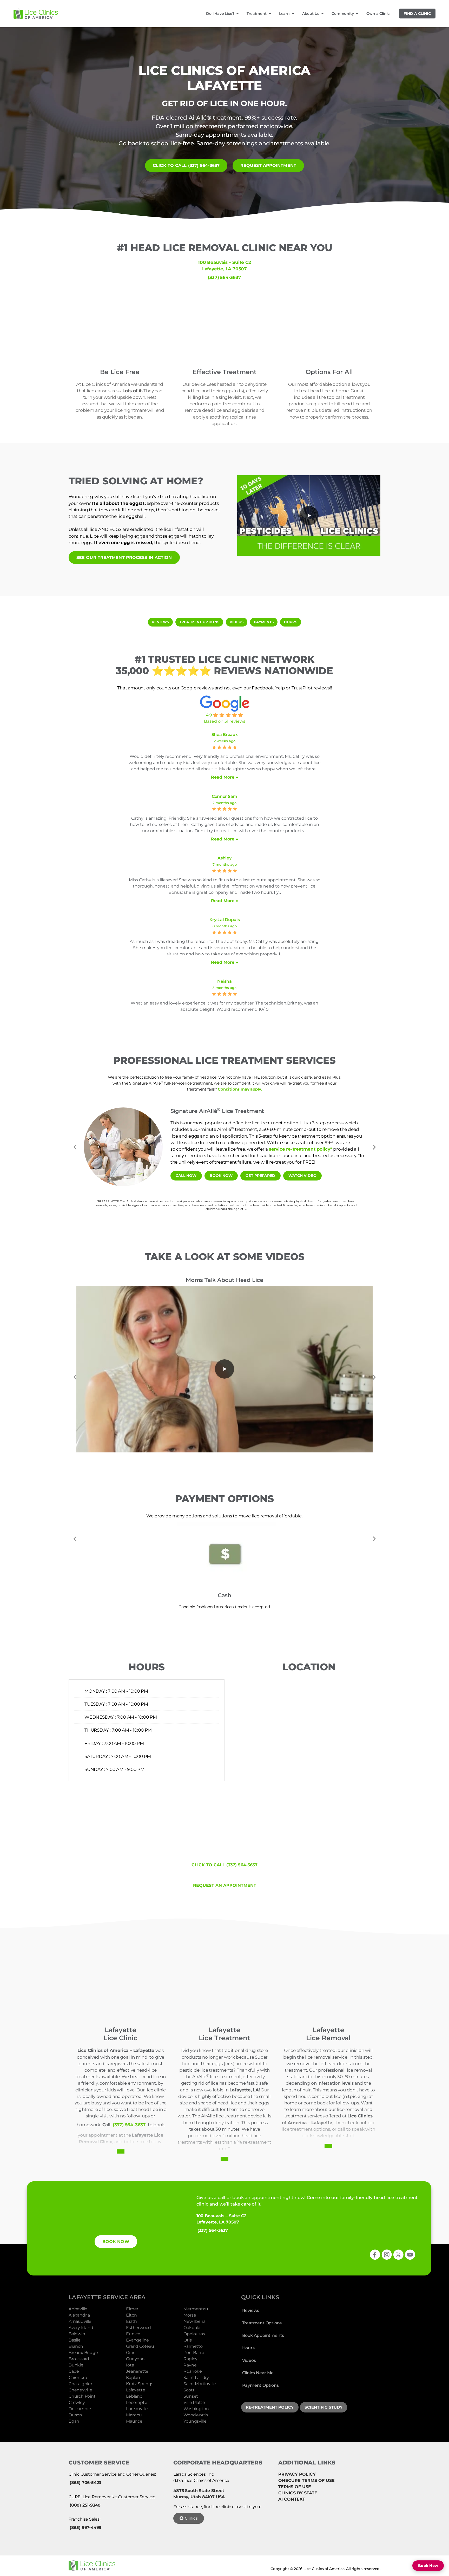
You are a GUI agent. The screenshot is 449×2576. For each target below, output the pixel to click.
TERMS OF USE (295, 2487)
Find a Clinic (417, 14)
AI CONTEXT (292, 2499)
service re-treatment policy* (301, 1149)
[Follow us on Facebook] (375, 2255)
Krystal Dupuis (225, 920)
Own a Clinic (378, 14)
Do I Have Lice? (220, 14)
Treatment (256, 14)
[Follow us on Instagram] (387, 2255)
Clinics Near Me (258, 2373)
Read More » (224, 777)
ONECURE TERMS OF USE (306, 2480)
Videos (249, 2360)
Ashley (224, 858)
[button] (309, 516)
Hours (248, 2348)
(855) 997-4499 (85, 2528)
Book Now (428, 2566)
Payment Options (260, 2385)
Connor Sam (224, 796)
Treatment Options (262, 2323)
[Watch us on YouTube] (410, 2255)
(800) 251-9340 (85, 2505)
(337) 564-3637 (224, 277)
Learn (284, 14)
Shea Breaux (225, 735)
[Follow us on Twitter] (398, 2255)
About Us (311, 14)
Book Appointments (263, 2335)
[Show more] (121, 2151)
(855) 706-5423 (85, 2483)
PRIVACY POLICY (297, 2474)
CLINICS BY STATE (298, 2493)
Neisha (224, 981)
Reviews (251, 2310)
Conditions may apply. (240, 1089)
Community (343, 14)
